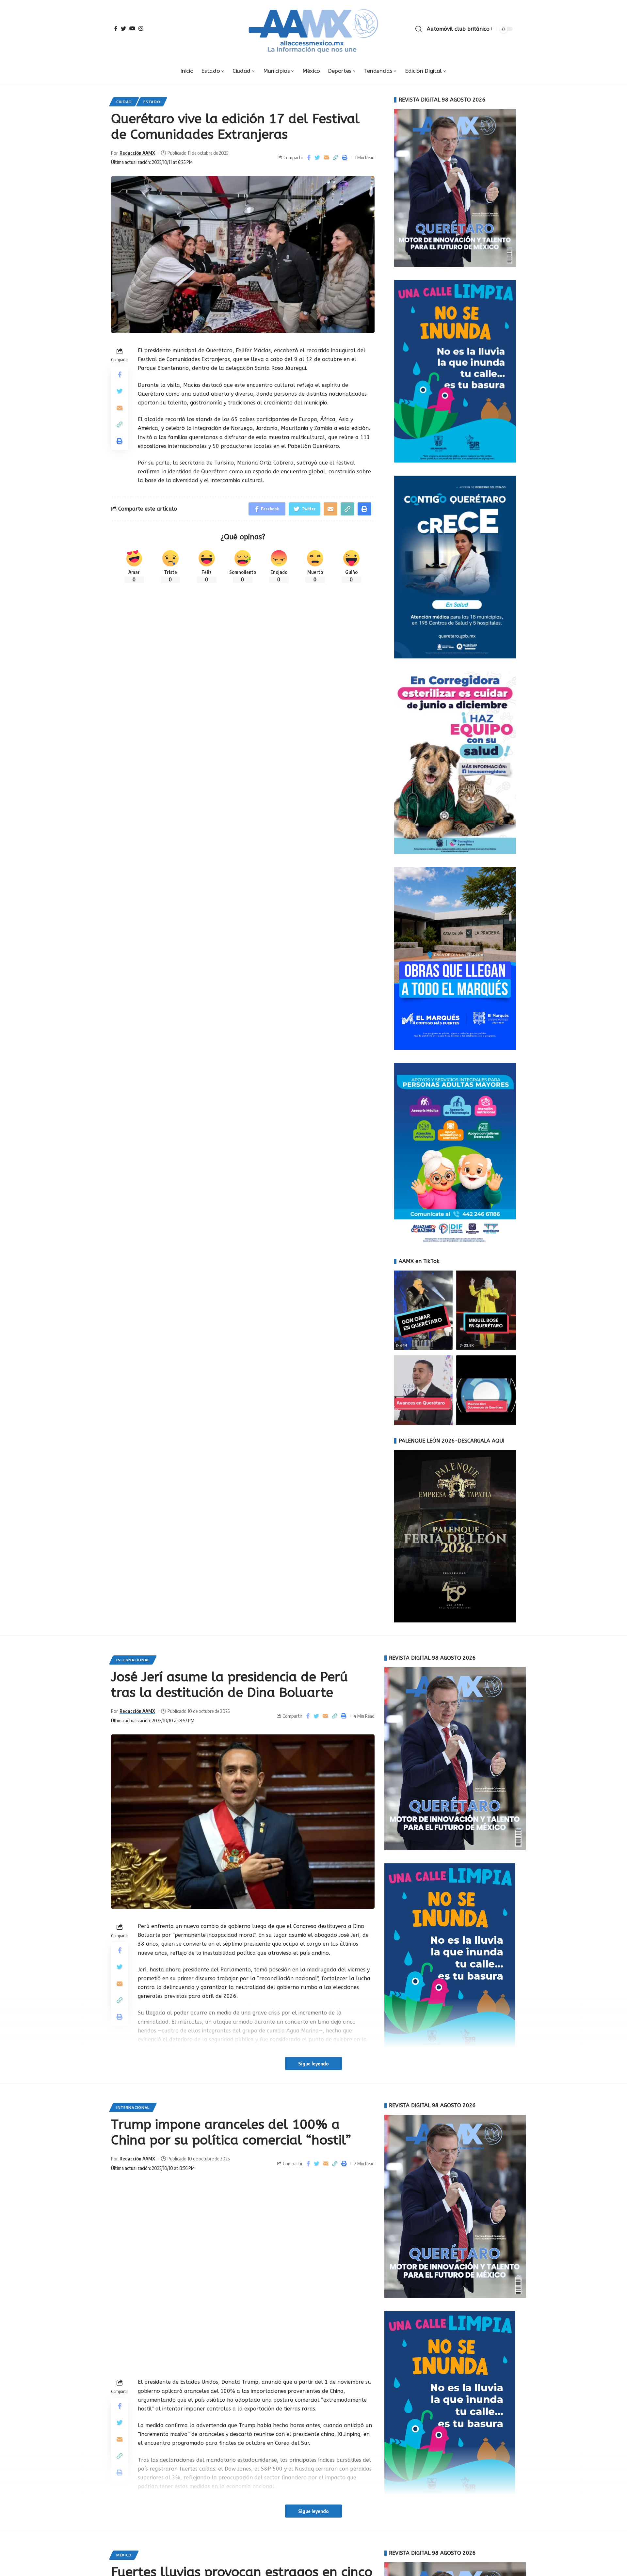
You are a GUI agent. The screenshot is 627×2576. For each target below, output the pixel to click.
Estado (152, 102)
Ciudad (124, 102)
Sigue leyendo (313, 2063)
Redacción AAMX (137, 153)
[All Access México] (314, 29)
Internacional (133, 1660)
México (124, 2555)
